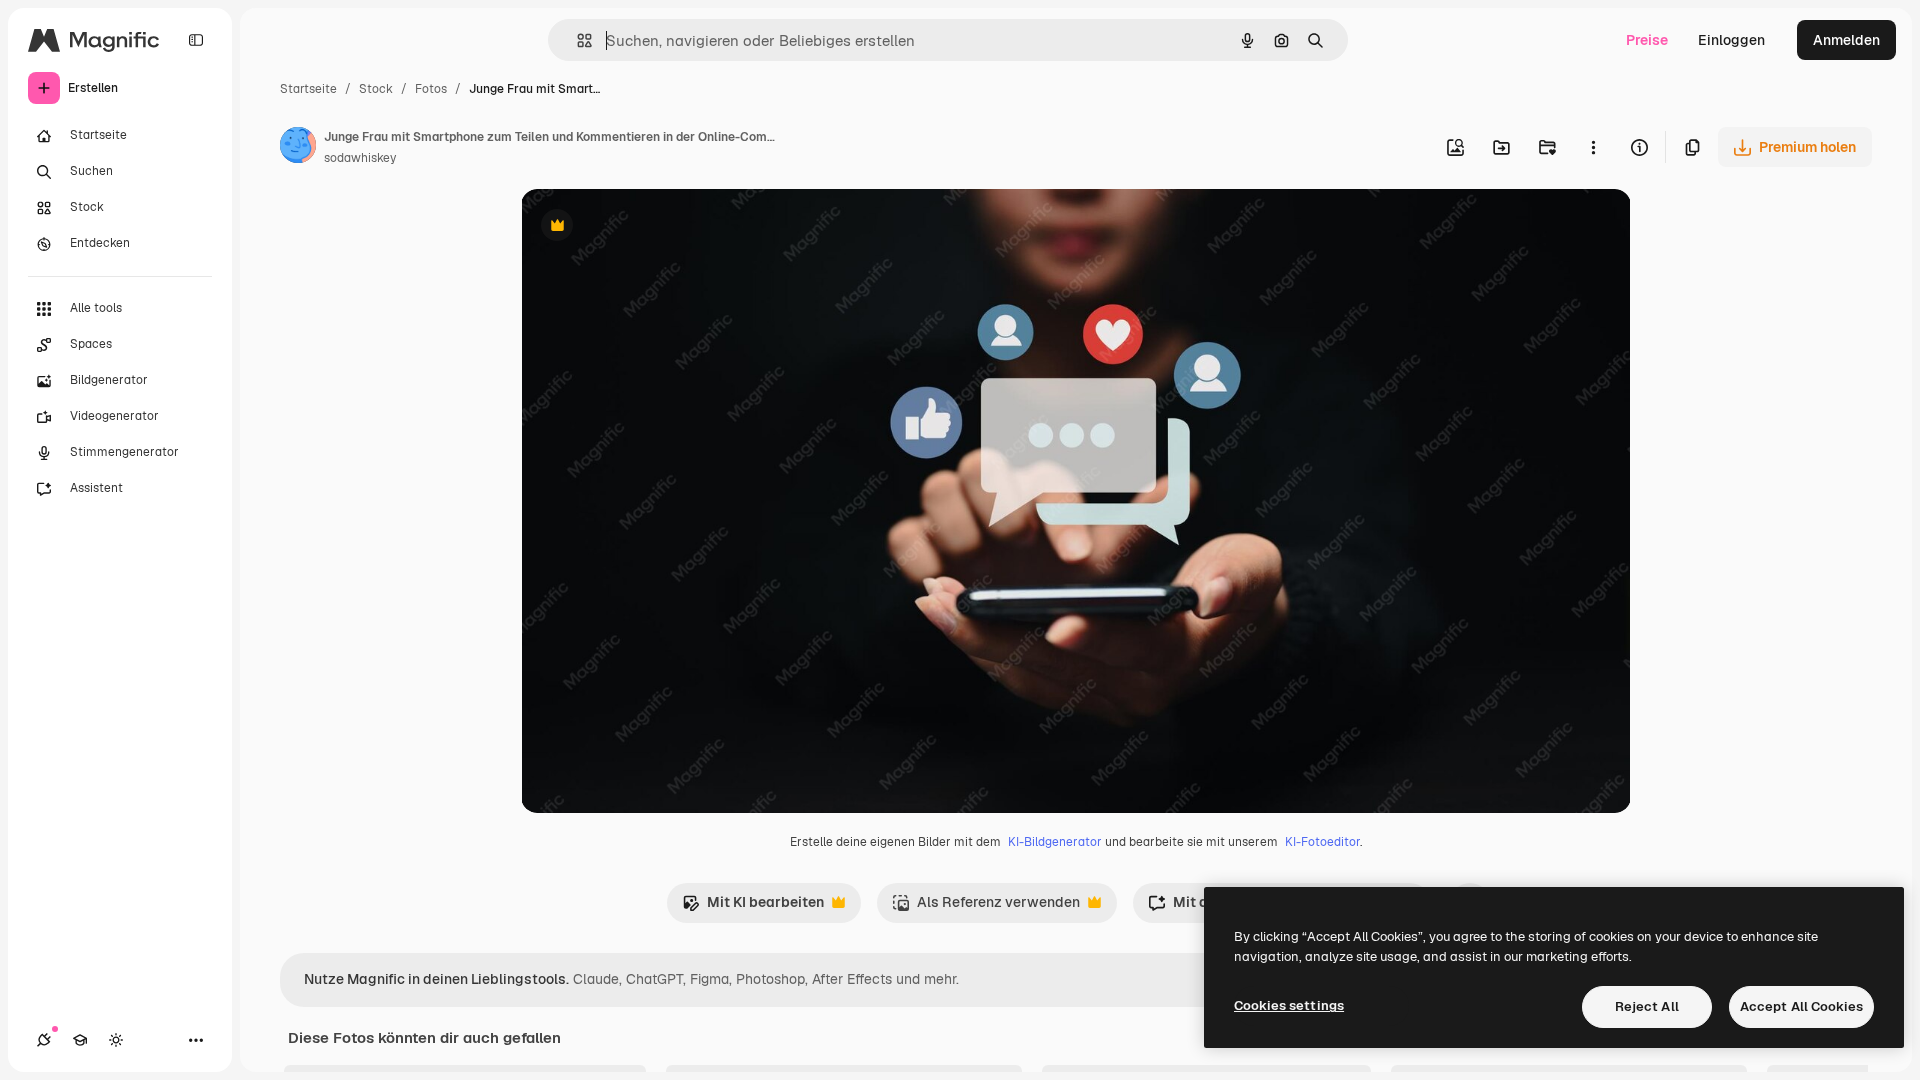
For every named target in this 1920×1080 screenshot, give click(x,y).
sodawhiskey (360, 158)
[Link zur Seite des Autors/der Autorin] (298, 148)
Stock (376, 89)
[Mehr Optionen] (1593, 147)
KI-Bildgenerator (1055, 842)
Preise (1647, 40)
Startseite (308, 89)
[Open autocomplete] (576, 40)
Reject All (1647, 1006)
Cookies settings (1289, 1005)
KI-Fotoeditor (1322, 842)
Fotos (431, 89)
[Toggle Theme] (116, 1040)
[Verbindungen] (44, 1040)
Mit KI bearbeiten (753, 907)
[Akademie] (80, 1040)
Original (649, 227)
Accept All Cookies (1801, 1006)
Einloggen (1731, 40)
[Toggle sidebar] (196, 40)
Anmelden (1846, 40)
